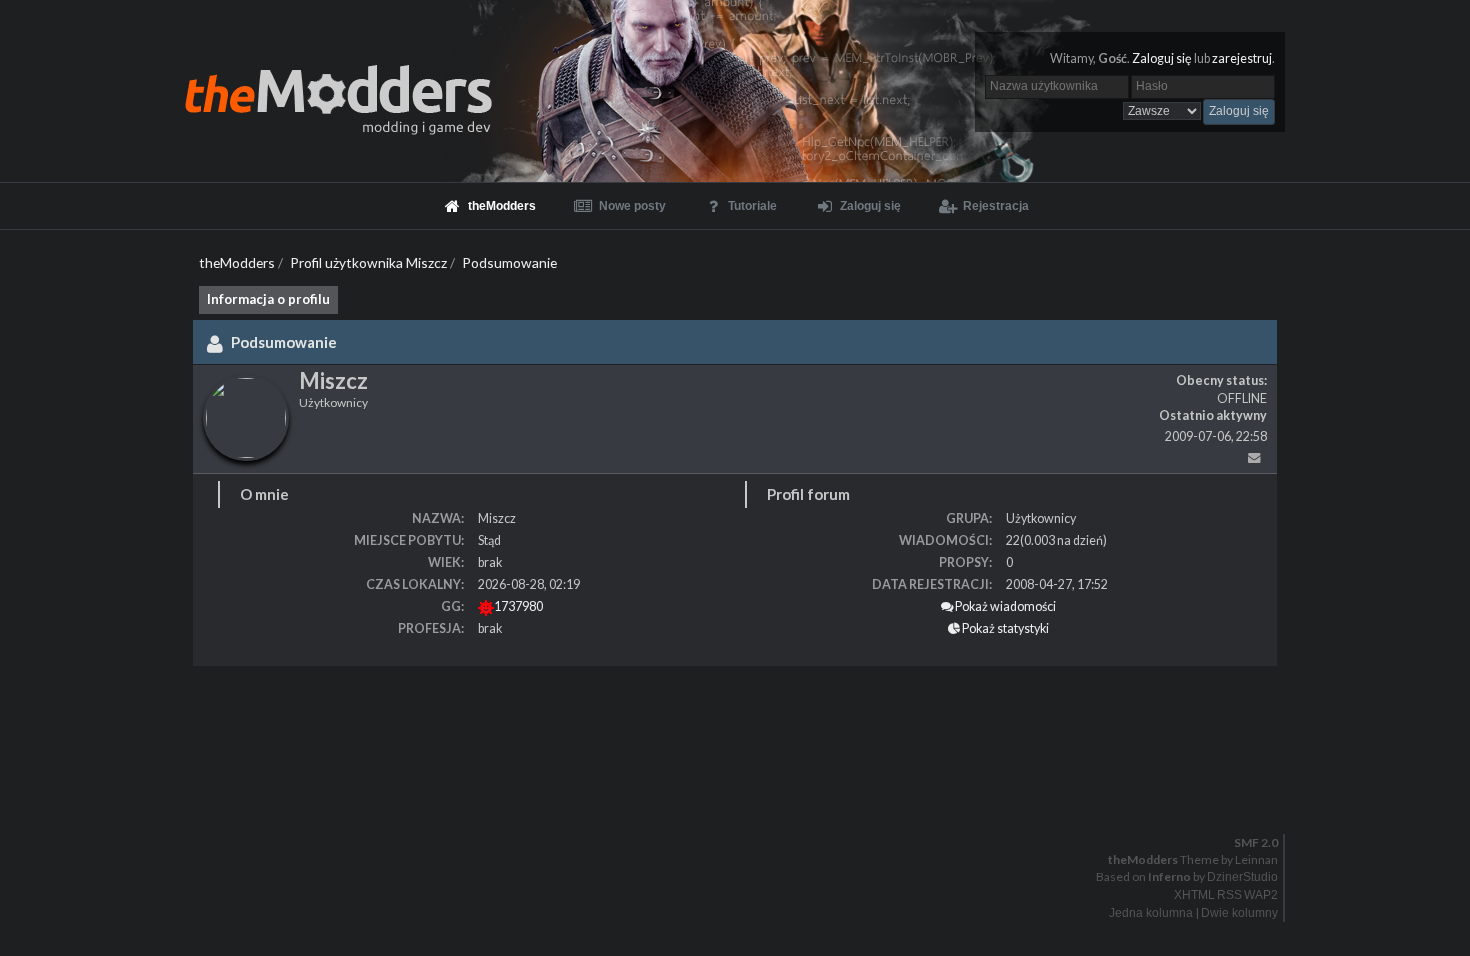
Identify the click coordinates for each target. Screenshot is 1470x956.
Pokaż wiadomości (1004, 606)
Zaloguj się (1162, 58)
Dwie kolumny (1239, 913)
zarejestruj (1242, 58)
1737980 (518, 606)
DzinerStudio (1242, 877)
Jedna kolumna (1151, 913)
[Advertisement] (600, 726)
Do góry (743, 801)
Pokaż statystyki (1004, 628)
